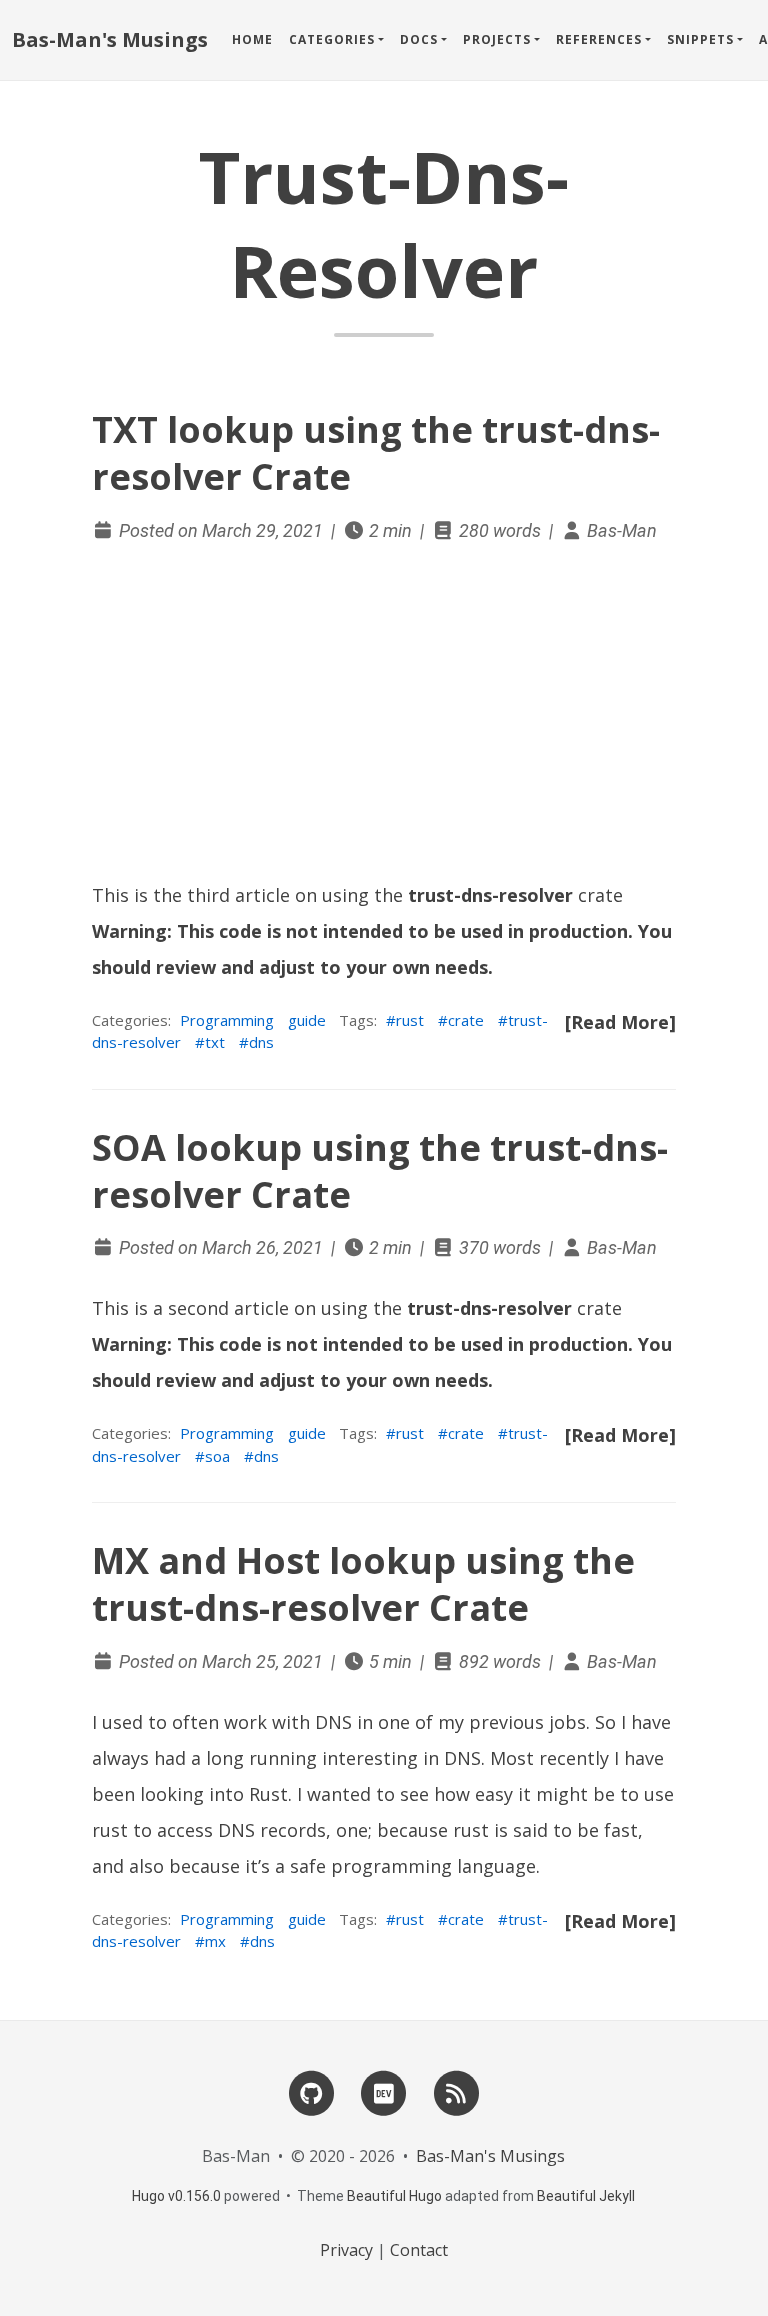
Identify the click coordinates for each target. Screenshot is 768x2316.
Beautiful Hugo (394, 2196)
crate (466, 1020)
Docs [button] (419, 39)
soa (217, 1456)
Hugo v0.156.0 (176, 2196)
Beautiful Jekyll (586, 2196)
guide (307, 1020)
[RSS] (456, 2091)
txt (215, 1042)
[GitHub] (312, 2091)
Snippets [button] (700, 39)
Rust (268, 1794)
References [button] (599, 39)
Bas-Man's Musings (110, 39)
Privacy (346, 2250)
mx (215, 1941)
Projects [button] (497, 39)
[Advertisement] (384, 713)
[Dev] (384, 2091)
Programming (227, 1020)
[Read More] (620, 1022)
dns (261, 1042)
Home (252, 39)
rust (410, 1020)
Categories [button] (332, 39)
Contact (419, 2250)
